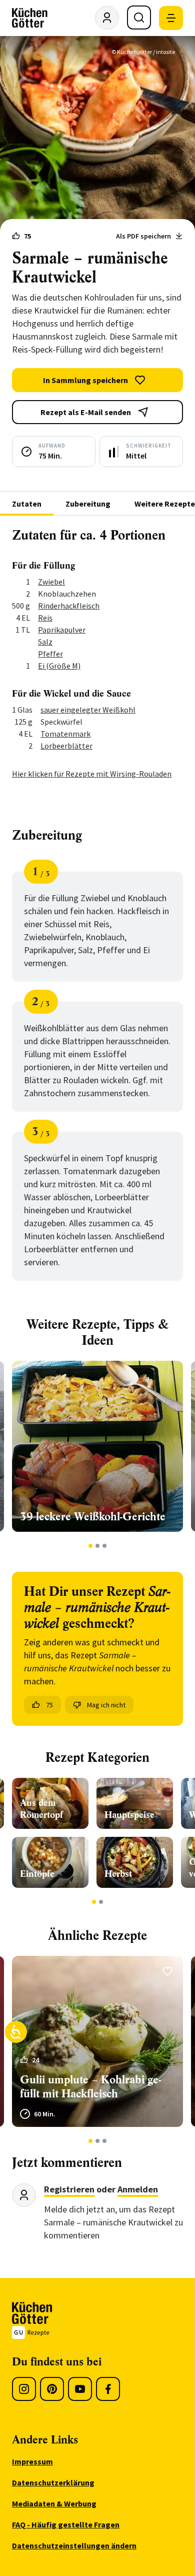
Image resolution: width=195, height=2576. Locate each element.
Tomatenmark (65, 734)
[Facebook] (108, 2389)
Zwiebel (51, 582)
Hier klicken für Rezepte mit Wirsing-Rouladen (92, 774)
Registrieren (69, 2189)
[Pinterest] (52, 2389)
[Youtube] (80, 2389)
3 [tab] (105, 1546)
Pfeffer (50, 654)
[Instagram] (24, 2389)
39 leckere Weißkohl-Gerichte (93, 1517)
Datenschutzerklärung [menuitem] (53, 2482)
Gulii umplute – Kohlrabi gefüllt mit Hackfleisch (90, 2087)
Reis (45, 618)
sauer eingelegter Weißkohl (88, 710)
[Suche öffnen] (139, 18)
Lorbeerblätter (66, 746)
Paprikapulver (62, 630)
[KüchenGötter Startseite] (30, 18)
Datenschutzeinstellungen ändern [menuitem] (74, 2545)
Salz (45, 642)
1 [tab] (91, 1546)
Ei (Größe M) (59, 666)
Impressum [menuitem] (32, 2461)
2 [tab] (98, 1546)
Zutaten (27, 504)
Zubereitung (88, 504)
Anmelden (138, 2189)
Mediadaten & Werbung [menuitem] (54, 2503)
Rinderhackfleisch (69, 606)
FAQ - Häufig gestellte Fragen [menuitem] (66, 2524)
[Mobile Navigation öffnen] (171, 18)
